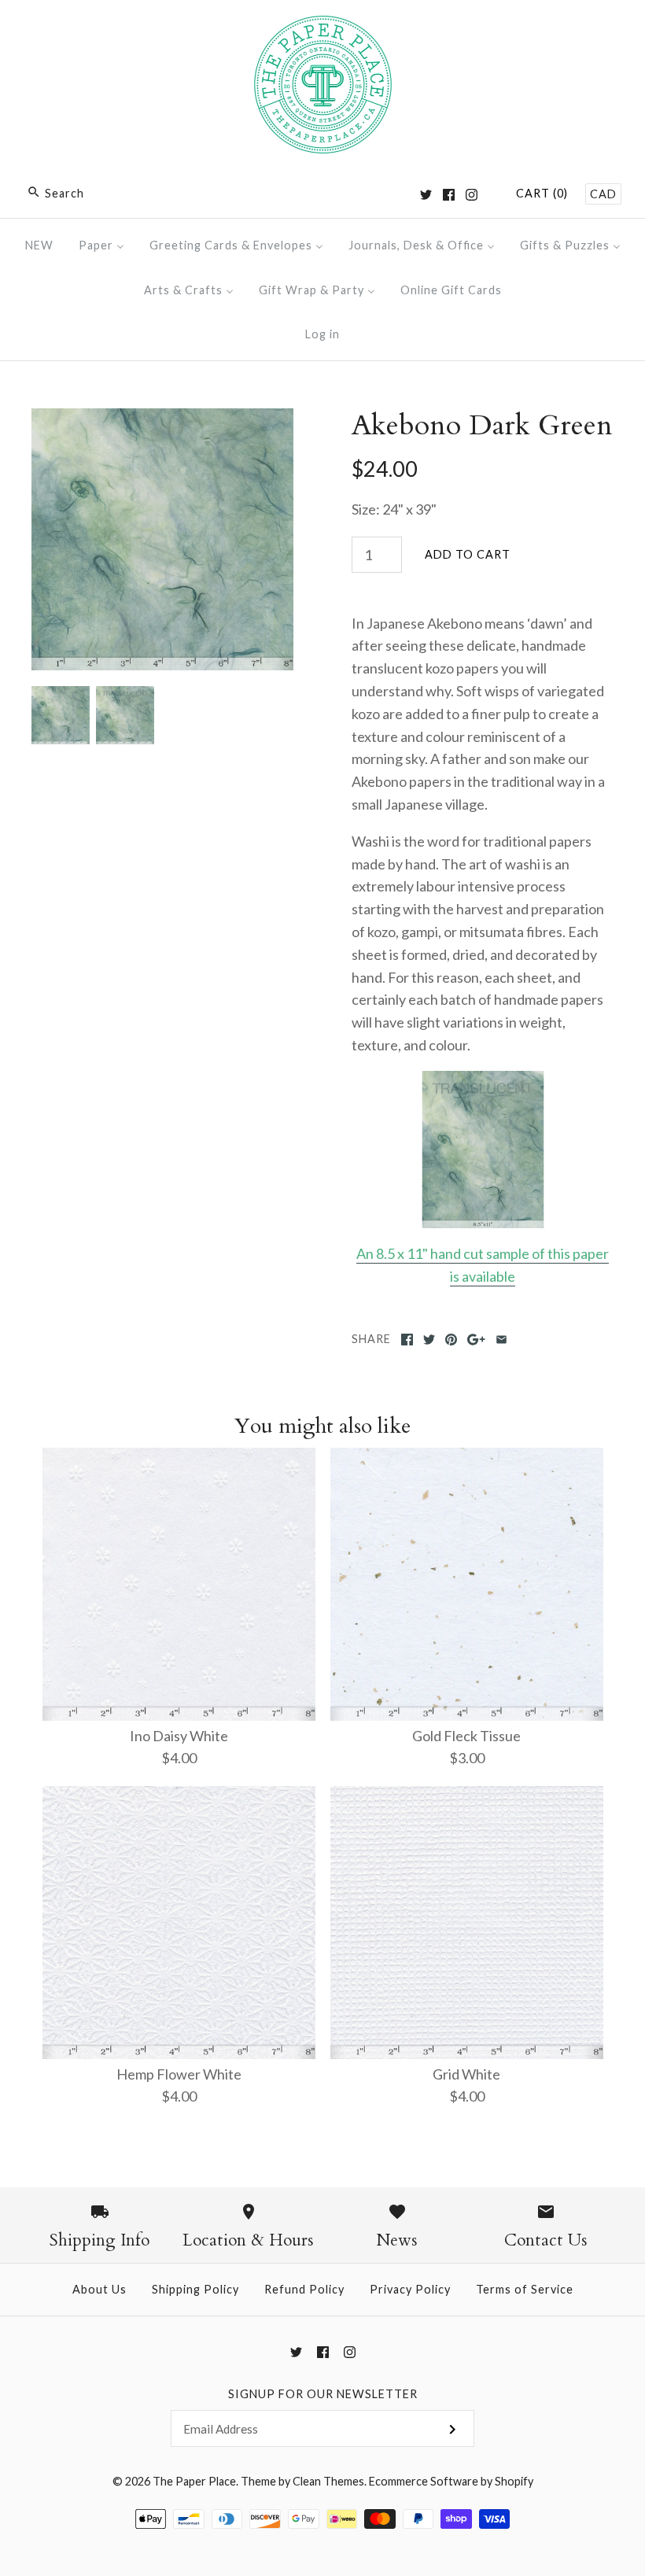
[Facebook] (449, 195)
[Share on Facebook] (407, 1340)
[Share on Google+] (476, 1340)
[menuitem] (39, 245)
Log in (322, 334)
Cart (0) (542, 193)
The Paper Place (194, 2481)
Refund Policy (304, 2289)
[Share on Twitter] (429, 1340)
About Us (100, 2289)
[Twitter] (426, 195)
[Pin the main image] (451, 1340)
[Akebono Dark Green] (162, 419)
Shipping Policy (195, 2289)
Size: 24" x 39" (394, 509)
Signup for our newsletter (323, 2394)
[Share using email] (501, 1340)
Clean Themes (328, 2481)
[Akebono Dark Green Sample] (483, 1150)
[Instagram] (472, 195)
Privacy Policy (410, 2289)
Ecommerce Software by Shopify (451, 2481)
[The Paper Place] (323, 27)
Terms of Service (525, 2289)
